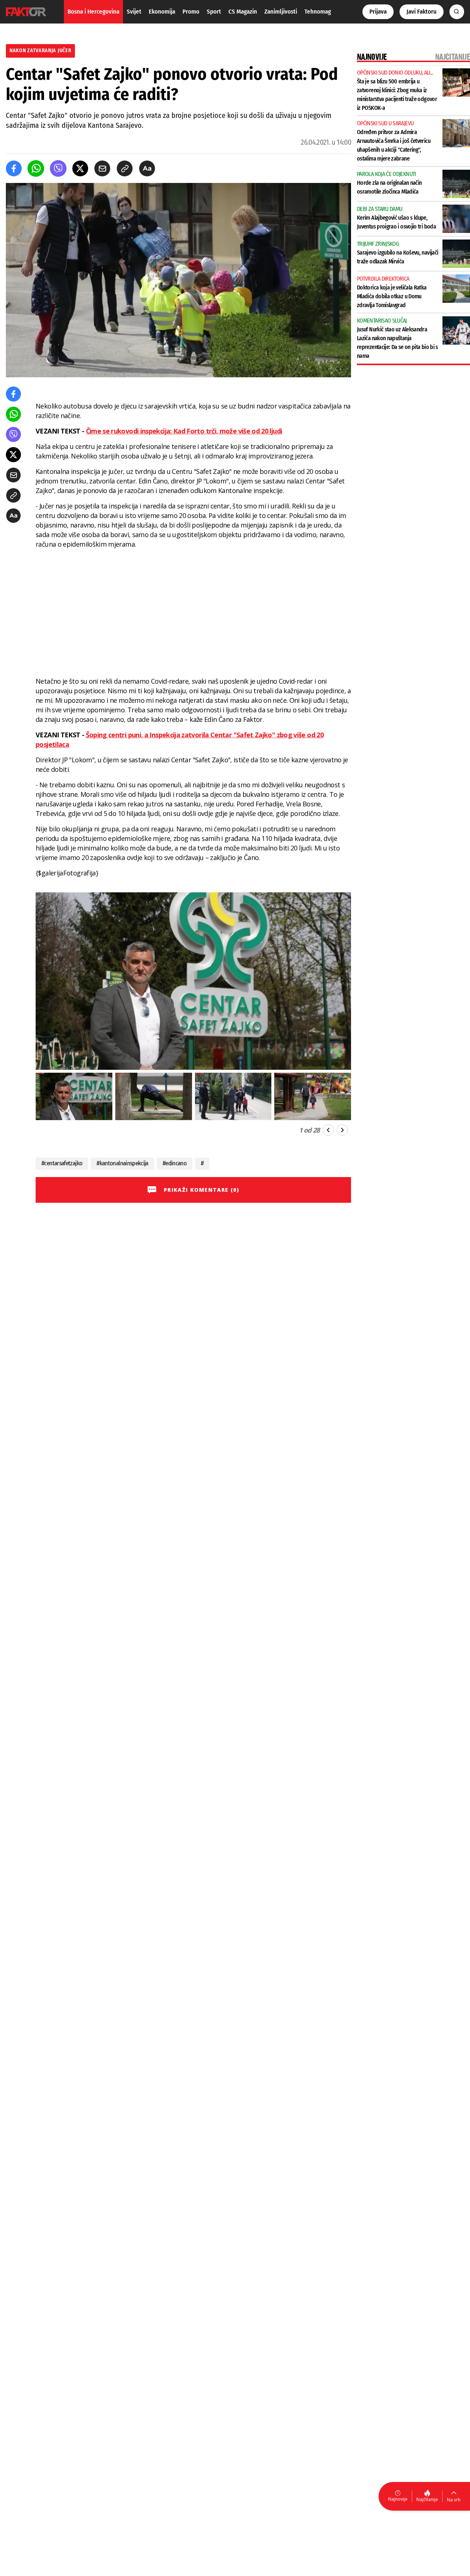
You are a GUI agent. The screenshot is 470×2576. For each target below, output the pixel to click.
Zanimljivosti (281, 12)
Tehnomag (318, 12)
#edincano (175, 1163)
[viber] (58, 168)
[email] (102, 168)
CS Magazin (243, 12)
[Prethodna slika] (328, 1130)
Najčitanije (427, 2499)
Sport (214, 12)
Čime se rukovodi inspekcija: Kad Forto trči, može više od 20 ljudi (184, 431)
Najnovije (398, 2499)
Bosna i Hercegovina (93, 12)
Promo (191, 12)
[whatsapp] (36, 168)
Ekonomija (162, 12)
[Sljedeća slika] (342, 1130)
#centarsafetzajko (62, 1163)
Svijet (134, 12)
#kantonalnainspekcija (122, 1163)
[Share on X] (80, 168)
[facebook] (14, 168)
